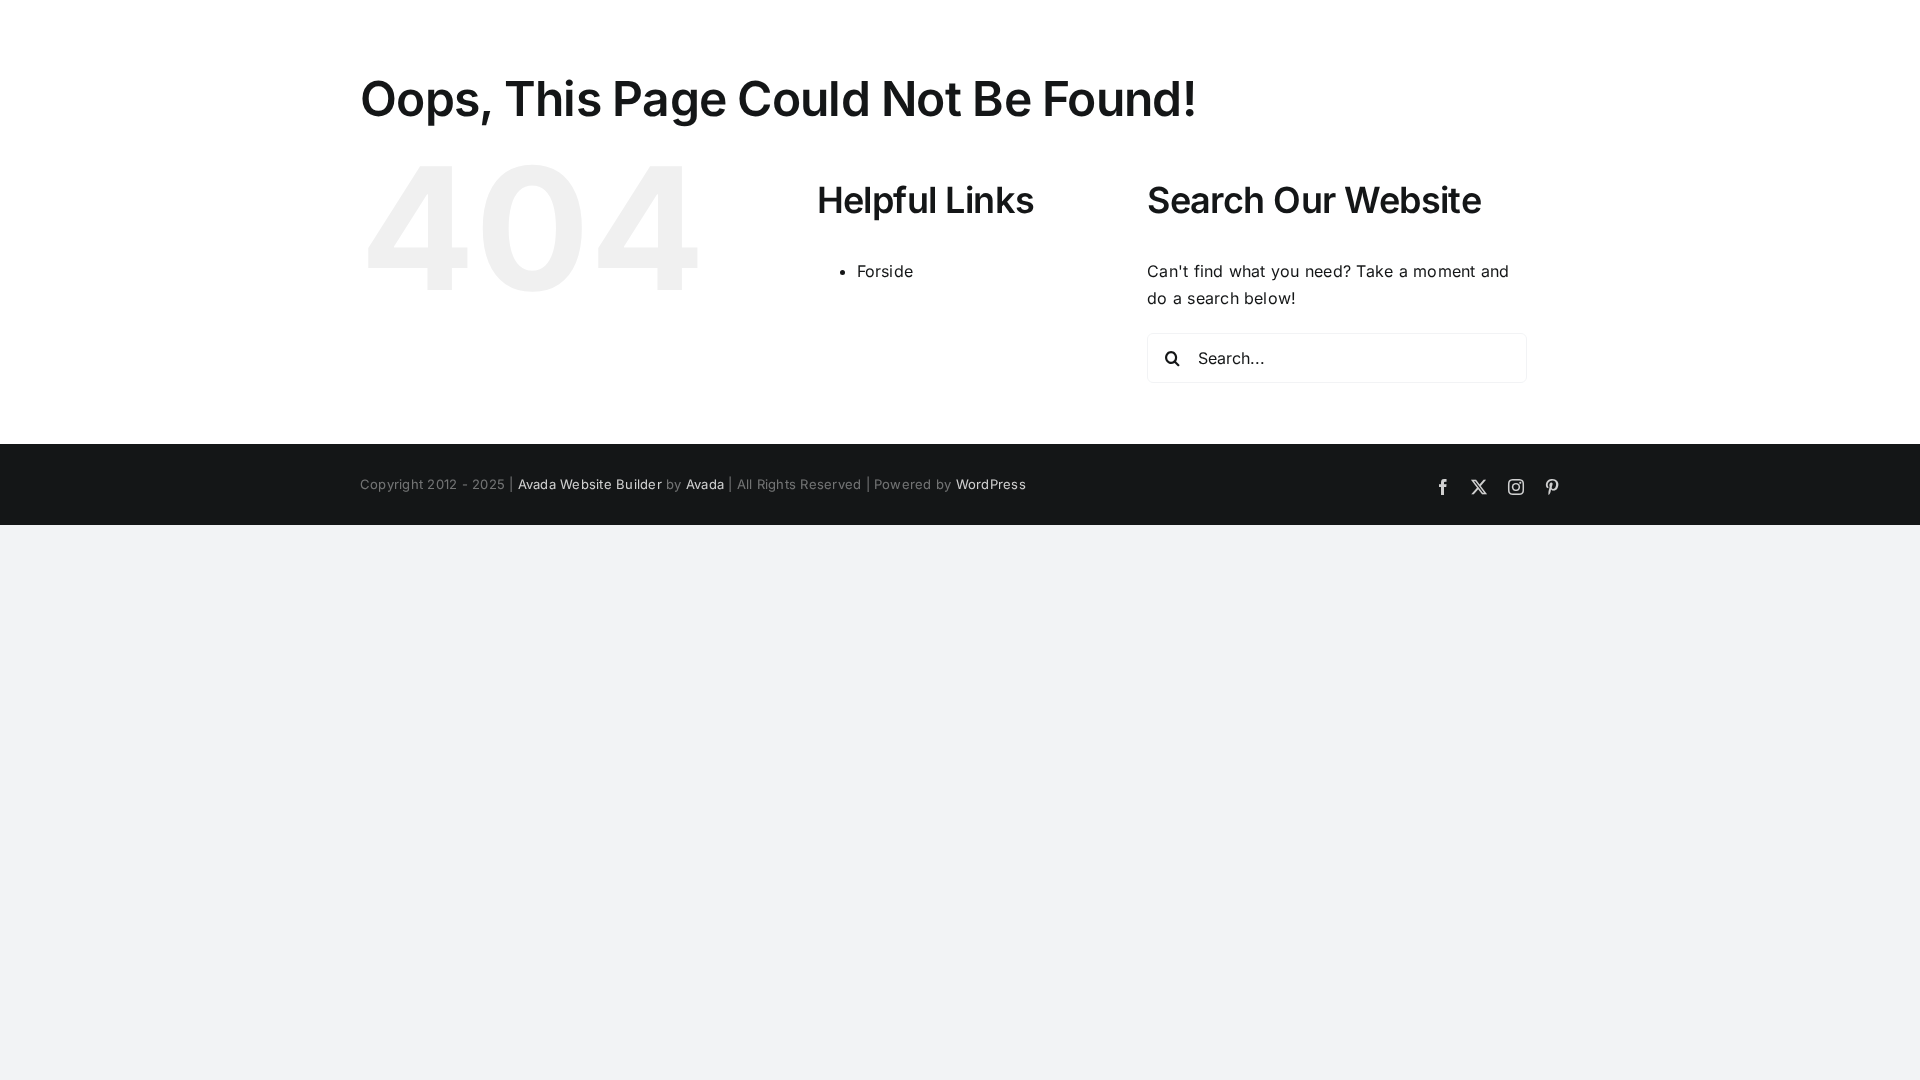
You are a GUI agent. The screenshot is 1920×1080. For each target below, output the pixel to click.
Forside (885, 271)
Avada (705, 484)
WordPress (991, 484)
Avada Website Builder (590, 484)
